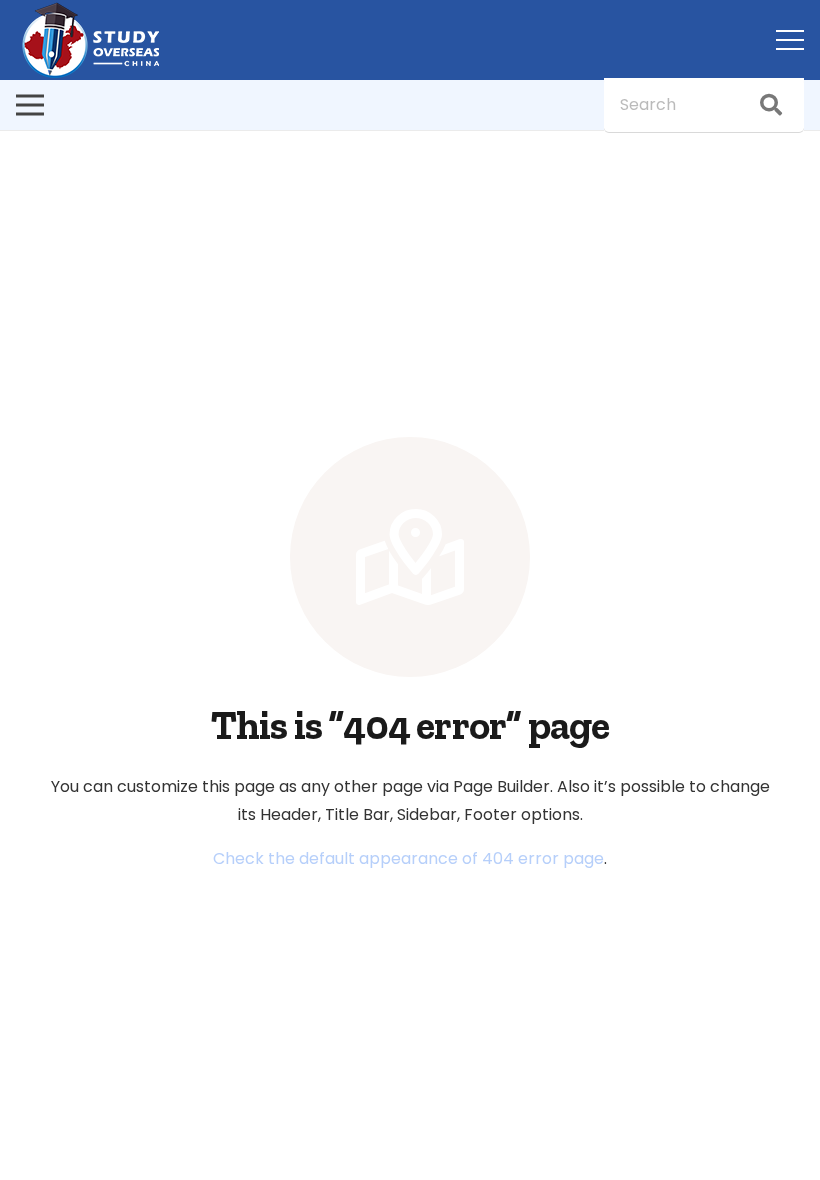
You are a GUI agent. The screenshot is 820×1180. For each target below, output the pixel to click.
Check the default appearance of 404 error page (408, 858)
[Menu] (790, 40)
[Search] (771, 105)
